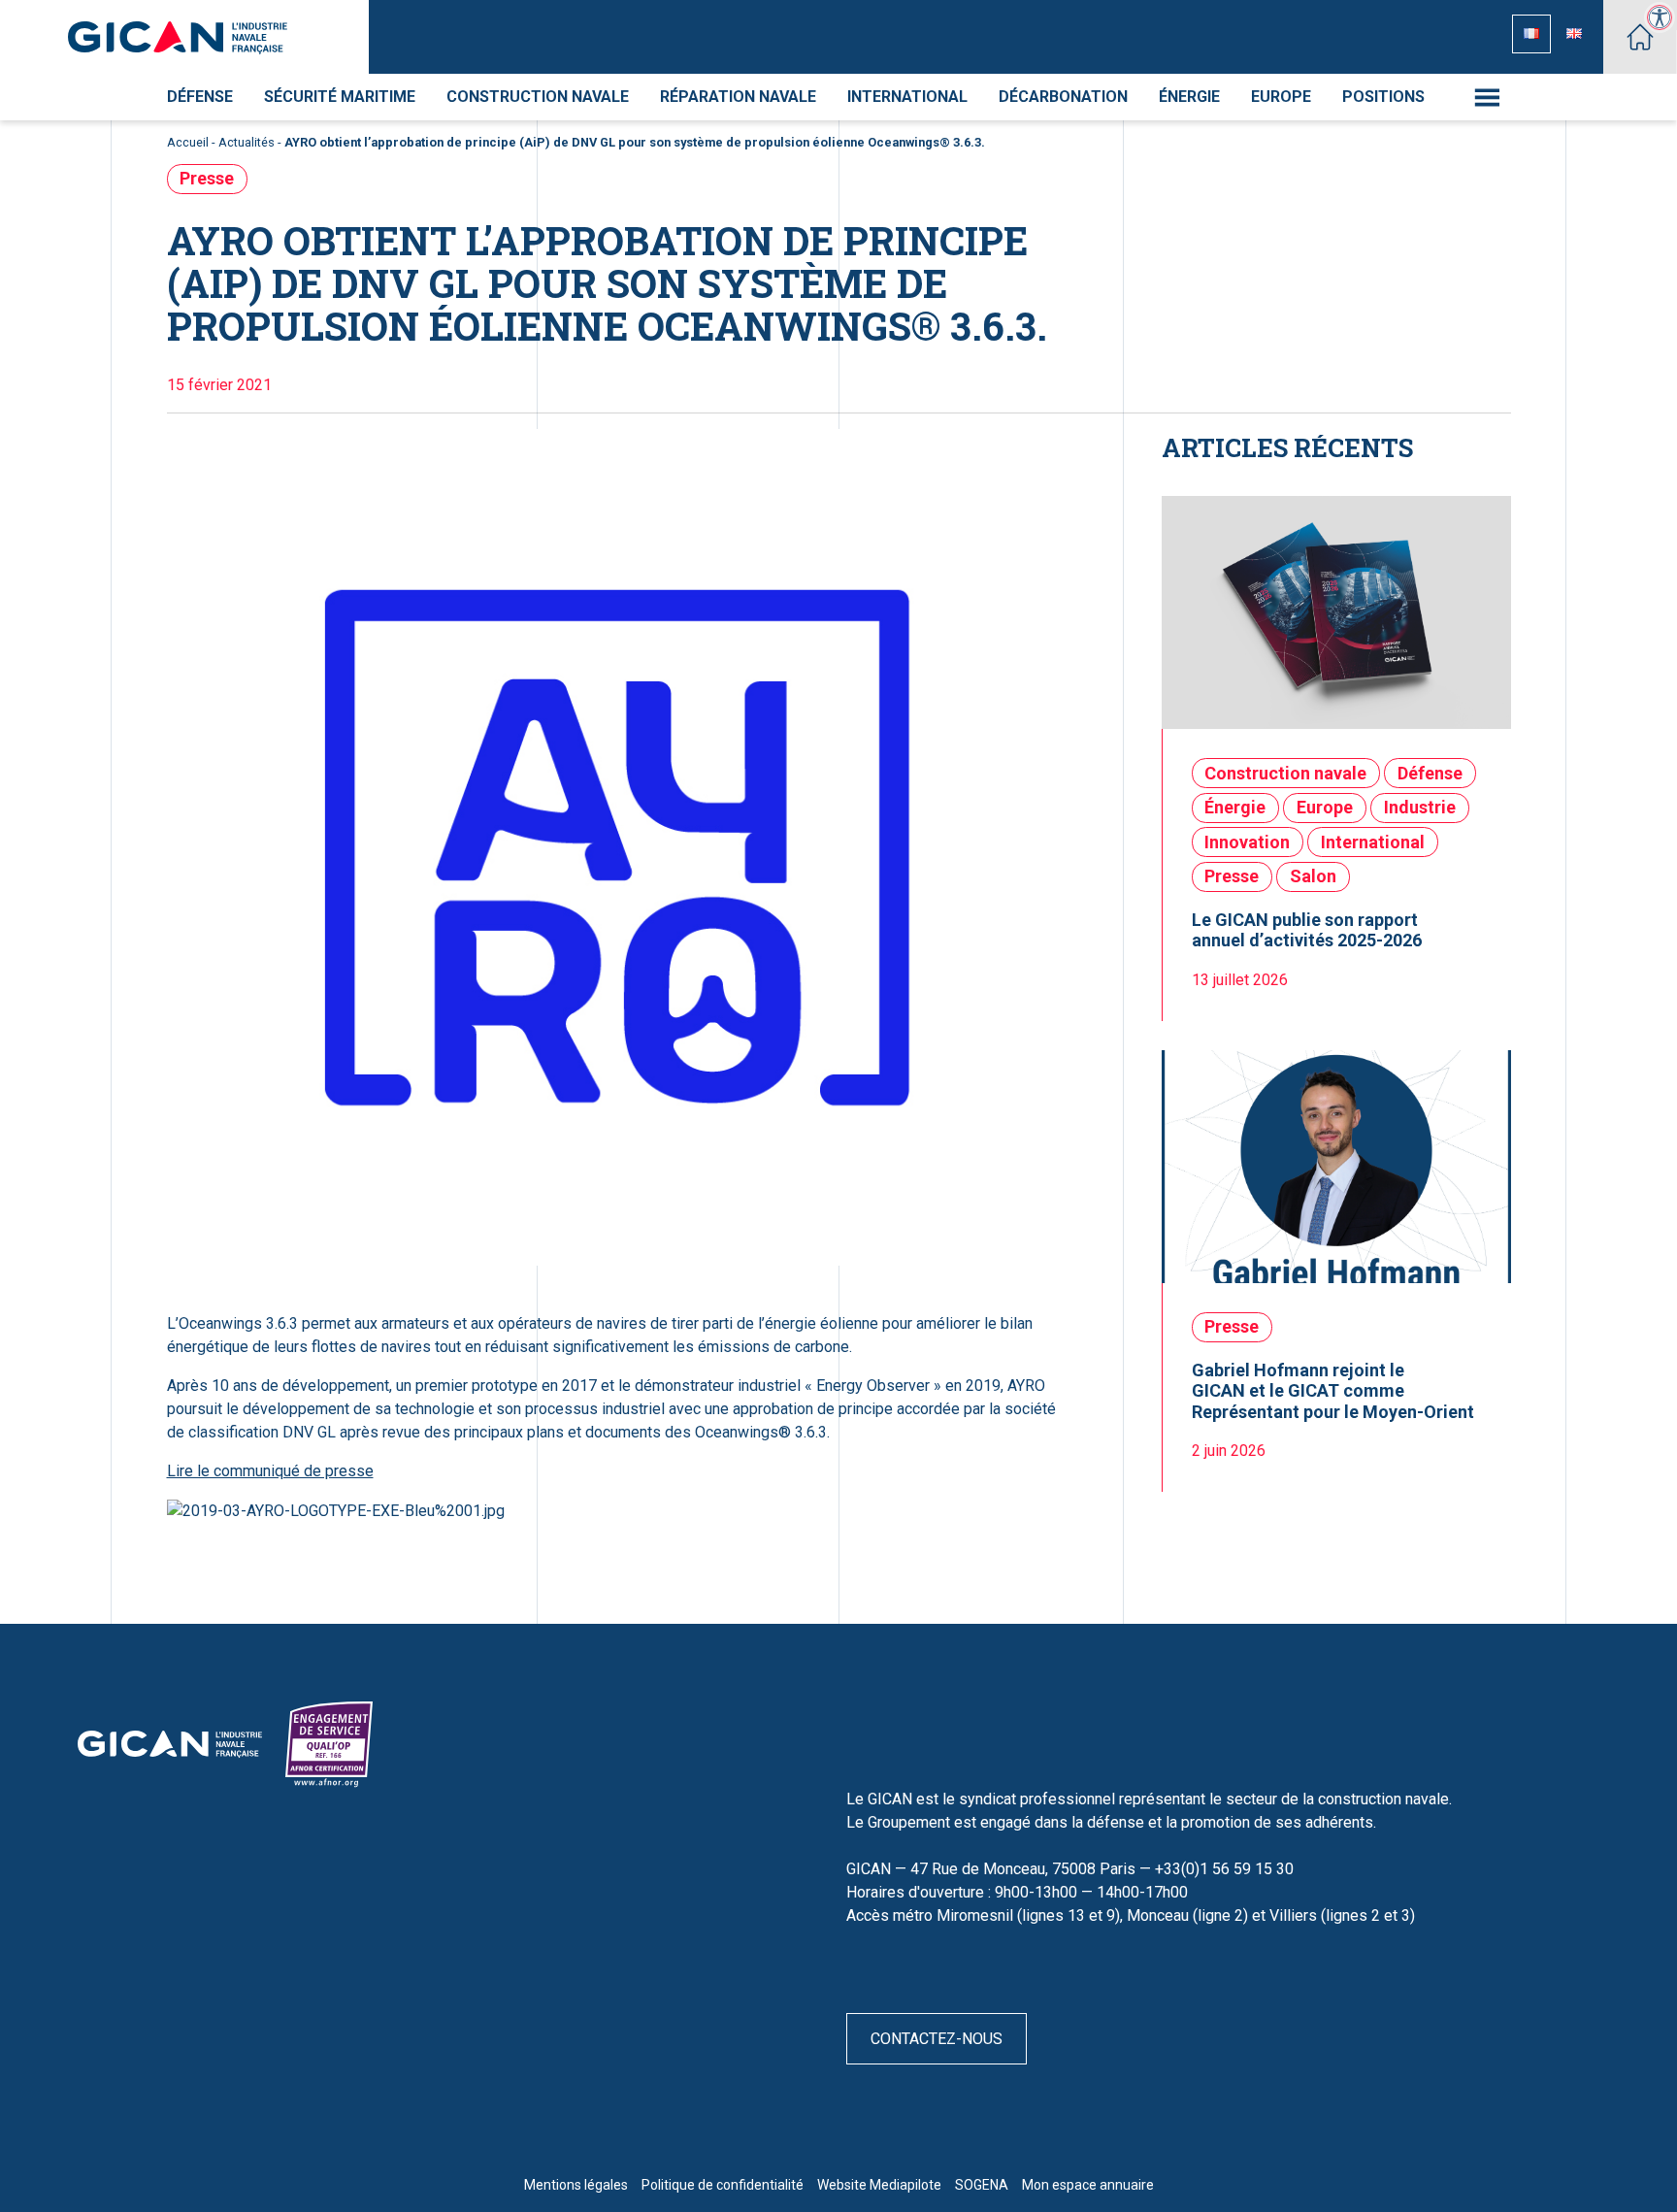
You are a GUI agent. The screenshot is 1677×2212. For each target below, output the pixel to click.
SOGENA (982, 2185)
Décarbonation (1063, 97)
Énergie (1189, 97)
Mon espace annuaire (1088, 2185)
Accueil (188, 142)
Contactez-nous (937, 2039)
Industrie (1420, 807)
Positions (1383, 97)
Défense (200, 97)
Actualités (247, 142)
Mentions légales (576, 2185)
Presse (207, 178)
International (907, 97)
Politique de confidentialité (723, 2185)
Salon (1313, 876)
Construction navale (538, 97)
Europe (1281, 97)
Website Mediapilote (879, 2185)
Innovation (1247, 842)
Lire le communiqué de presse (270, 1471)
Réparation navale (738, 97)
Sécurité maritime (340, 97)
